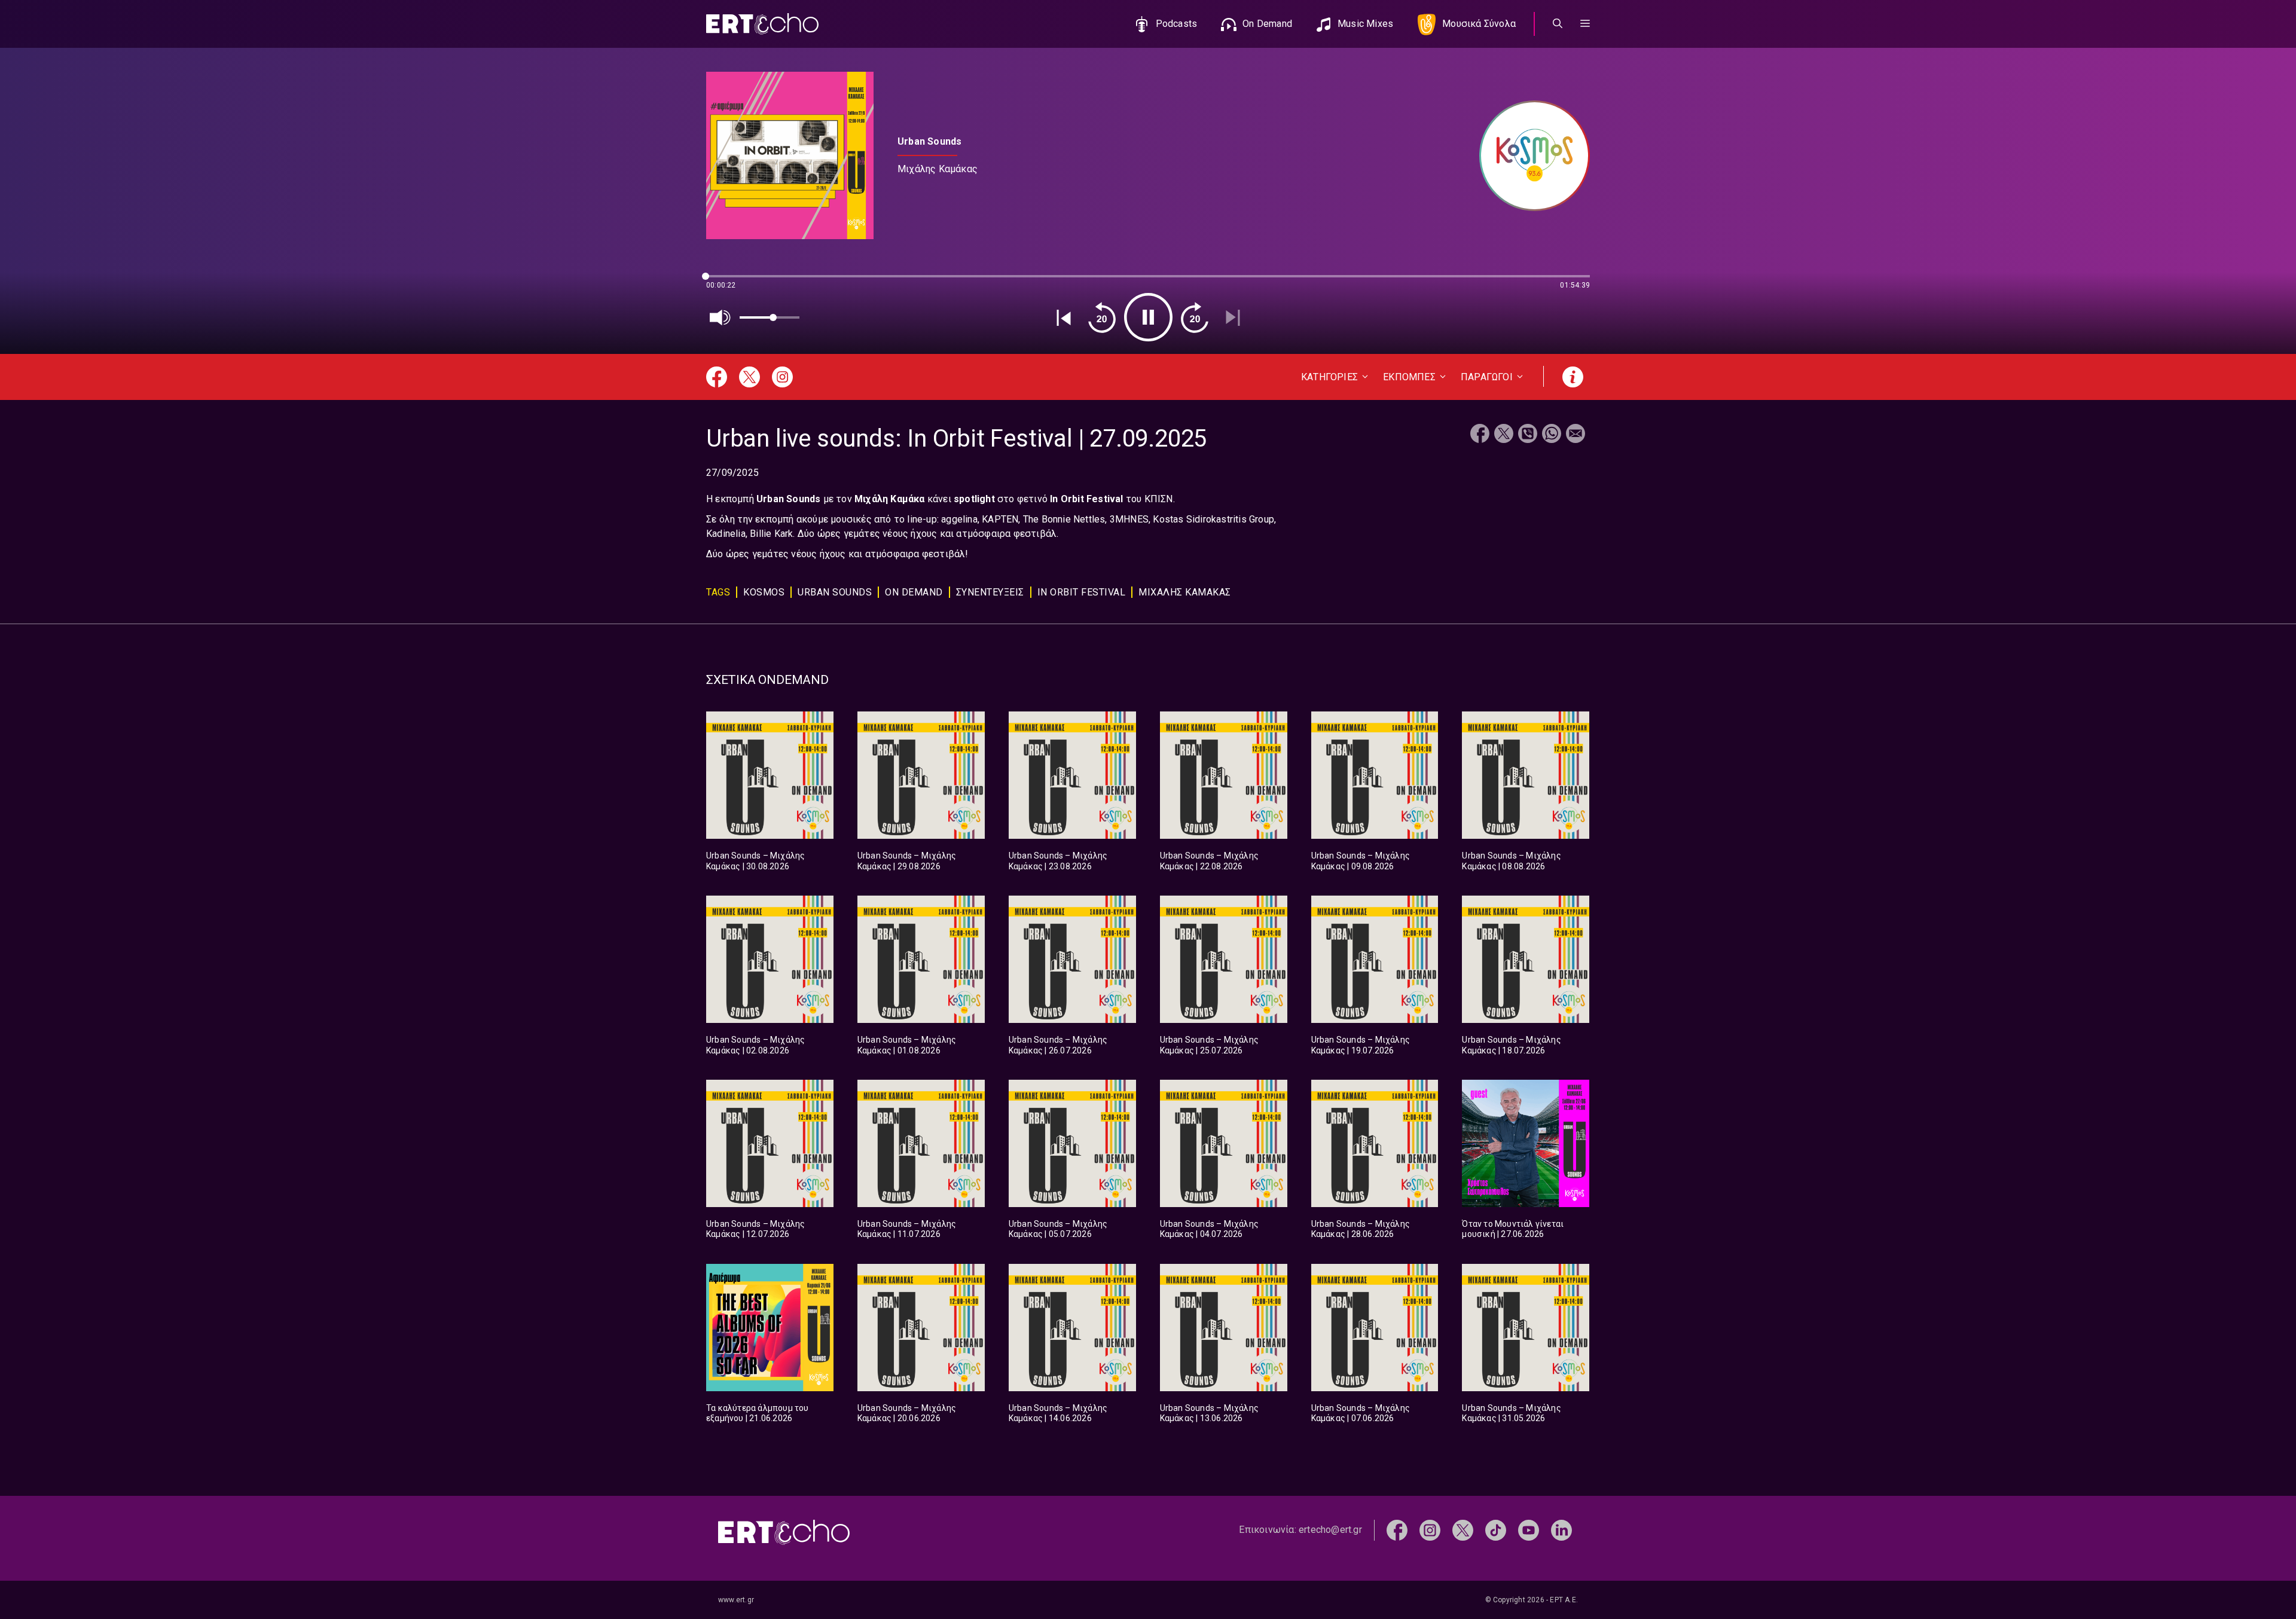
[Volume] (720, 317)
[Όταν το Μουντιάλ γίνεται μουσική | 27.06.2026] (1526, 1143)
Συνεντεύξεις (990, 592)
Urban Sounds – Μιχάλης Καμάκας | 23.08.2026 (1058, 861)
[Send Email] (1576, 435)
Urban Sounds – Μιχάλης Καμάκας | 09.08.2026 (1361, 861)
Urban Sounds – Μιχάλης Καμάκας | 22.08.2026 (1209, 861)
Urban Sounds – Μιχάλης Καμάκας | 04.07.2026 (1209, 1229)
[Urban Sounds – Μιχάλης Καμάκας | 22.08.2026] (1224, 775)
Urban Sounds (835, 592)
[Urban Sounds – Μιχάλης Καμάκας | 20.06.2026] (921, 1328)
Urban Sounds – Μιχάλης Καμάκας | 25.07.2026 (1209, 1045)
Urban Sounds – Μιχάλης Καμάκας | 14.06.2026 (1058, 1413)
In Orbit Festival (1082, 592)
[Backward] (1102, 317)
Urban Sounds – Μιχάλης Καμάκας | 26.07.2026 (1058, 1045)
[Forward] (1195, 317)
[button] (1585, 24)
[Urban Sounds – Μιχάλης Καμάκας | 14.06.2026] (1072, 1328)
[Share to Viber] (1528, 435)
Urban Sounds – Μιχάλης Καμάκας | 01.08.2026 (907, 1045)
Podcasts (1177, 24)
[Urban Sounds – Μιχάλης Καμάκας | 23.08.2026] (1072, 775)
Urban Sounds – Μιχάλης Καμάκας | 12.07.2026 (755, 1229)
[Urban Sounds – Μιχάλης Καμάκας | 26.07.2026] (1072, 959)
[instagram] (1430, 1530)
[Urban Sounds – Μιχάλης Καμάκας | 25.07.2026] (1224, 959)
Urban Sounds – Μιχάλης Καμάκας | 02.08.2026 (755, 1045)
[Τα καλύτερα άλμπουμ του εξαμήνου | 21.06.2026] (770, 1328)
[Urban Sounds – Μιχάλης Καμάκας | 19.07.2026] (1375, 959)
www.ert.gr (736, 1600)
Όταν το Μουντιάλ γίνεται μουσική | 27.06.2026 (1513, 1229)
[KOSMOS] (1529, 156)
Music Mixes (1365, 24)
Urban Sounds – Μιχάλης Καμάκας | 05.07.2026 (1058, 1229)
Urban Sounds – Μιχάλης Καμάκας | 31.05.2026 (1511, 1413)
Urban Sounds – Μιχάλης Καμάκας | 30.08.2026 (755, 861)
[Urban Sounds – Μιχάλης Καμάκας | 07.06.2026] (1375, 1328)
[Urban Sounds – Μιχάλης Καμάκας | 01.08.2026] (921, 959)
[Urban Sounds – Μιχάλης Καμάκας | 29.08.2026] (921, 775)
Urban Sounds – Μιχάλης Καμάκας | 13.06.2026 (1209, 1413)
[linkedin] (1561, 1530)
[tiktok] (1496, 1530)
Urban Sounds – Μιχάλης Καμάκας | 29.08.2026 (907, 861)
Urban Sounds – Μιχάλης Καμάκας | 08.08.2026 (1511, 861)
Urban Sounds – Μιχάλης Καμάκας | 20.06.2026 (907, 1413)
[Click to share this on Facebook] (1480, 435)
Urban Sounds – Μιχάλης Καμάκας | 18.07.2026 (1511, 1045)
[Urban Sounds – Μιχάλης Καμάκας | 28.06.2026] (1375, 1143)
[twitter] (1463, 1530)
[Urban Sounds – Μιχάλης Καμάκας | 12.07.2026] (770, 1143)
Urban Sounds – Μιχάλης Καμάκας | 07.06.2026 (1361, 1413)
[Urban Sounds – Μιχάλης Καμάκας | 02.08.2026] (770, 959)
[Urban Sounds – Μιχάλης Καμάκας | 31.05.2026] (1526, 1328)
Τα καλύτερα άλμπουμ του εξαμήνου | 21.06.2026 (758, 1413)
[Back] (1064, 317)
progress (726, 282)
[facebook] (1397, 1530)
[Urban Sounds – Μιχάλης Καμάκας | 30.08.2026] (770, 775)
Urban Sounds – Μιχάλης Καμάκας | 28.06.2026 (1361, 1229)
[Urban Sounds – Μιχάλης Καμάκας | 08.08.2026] (1526, 775)
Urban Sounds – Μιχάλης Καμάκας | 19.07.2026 (1361, 1045)
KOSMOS (764, 592)
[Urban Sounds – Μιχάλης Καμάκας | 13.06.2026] (1224, 1328)
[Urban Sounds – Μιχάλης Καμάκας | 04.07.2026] (1224, 1143)
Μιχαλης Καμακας (1185, 592)
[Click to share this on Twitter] (1504, 435)
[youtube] (1529, 1530)
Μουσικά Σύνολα (1479, 24)
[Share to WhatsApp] (1552, 435)
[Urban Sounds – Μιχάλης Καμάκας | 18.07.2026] (1526, 959)
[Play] (1148, 317)
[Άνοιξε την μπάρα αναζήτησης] (1558, 24)
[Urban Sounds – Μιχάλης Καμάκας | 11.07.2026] (921, 1143)
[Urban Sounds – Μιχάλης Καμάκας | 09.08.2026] (1375, 775)
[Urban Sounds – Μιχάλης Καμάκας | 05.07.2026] (1072, 1143)
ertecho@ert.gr (1330, 1530)
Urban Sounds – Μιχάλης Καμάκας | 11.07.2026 (907, 1229)
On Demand (1267, 24)
